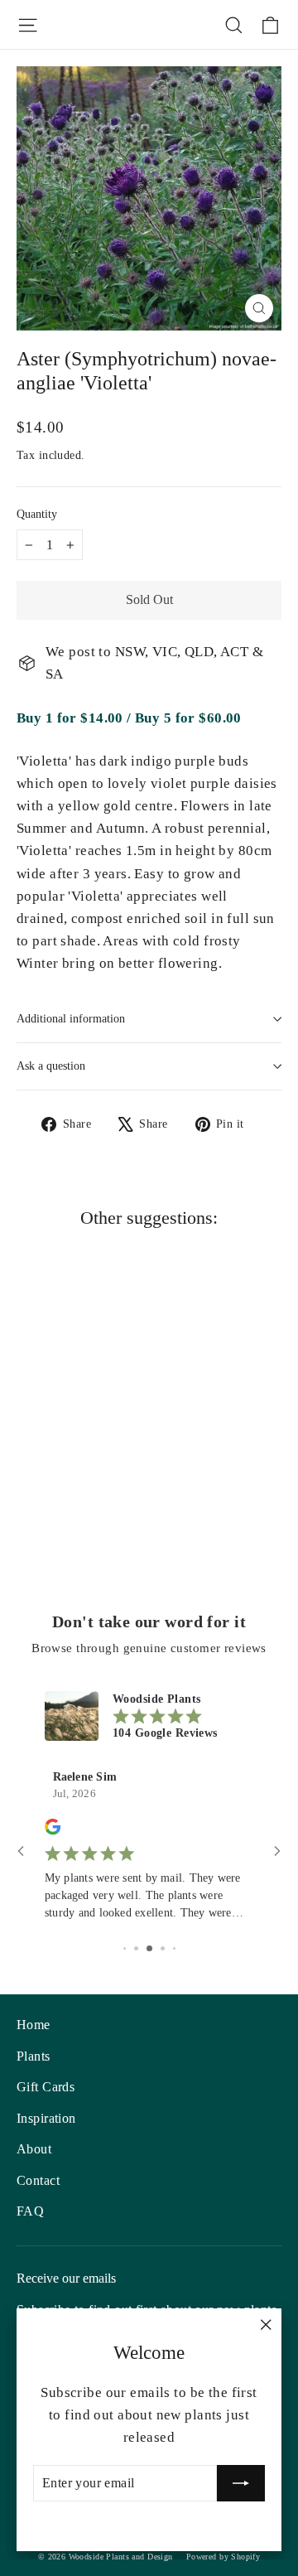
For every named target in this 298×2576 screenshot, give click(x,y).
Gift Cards (46, 2087)
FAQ (30, 2211)
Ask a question (51, 1066)
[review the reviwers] (53, 1832)
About (34, 2149)
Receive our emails (66, 2278)
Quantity (37, 514)
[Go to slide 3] (149, 1948)
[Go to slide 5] (174, 1948)
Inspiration (46, 2118)
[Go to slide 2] (136, 1948)
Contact (38, 2180)
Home (34, 2025)
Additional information (71, 1019)
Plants (34, 2056)
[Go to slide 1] (125, 1948)
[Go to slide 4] (163, 1948)
